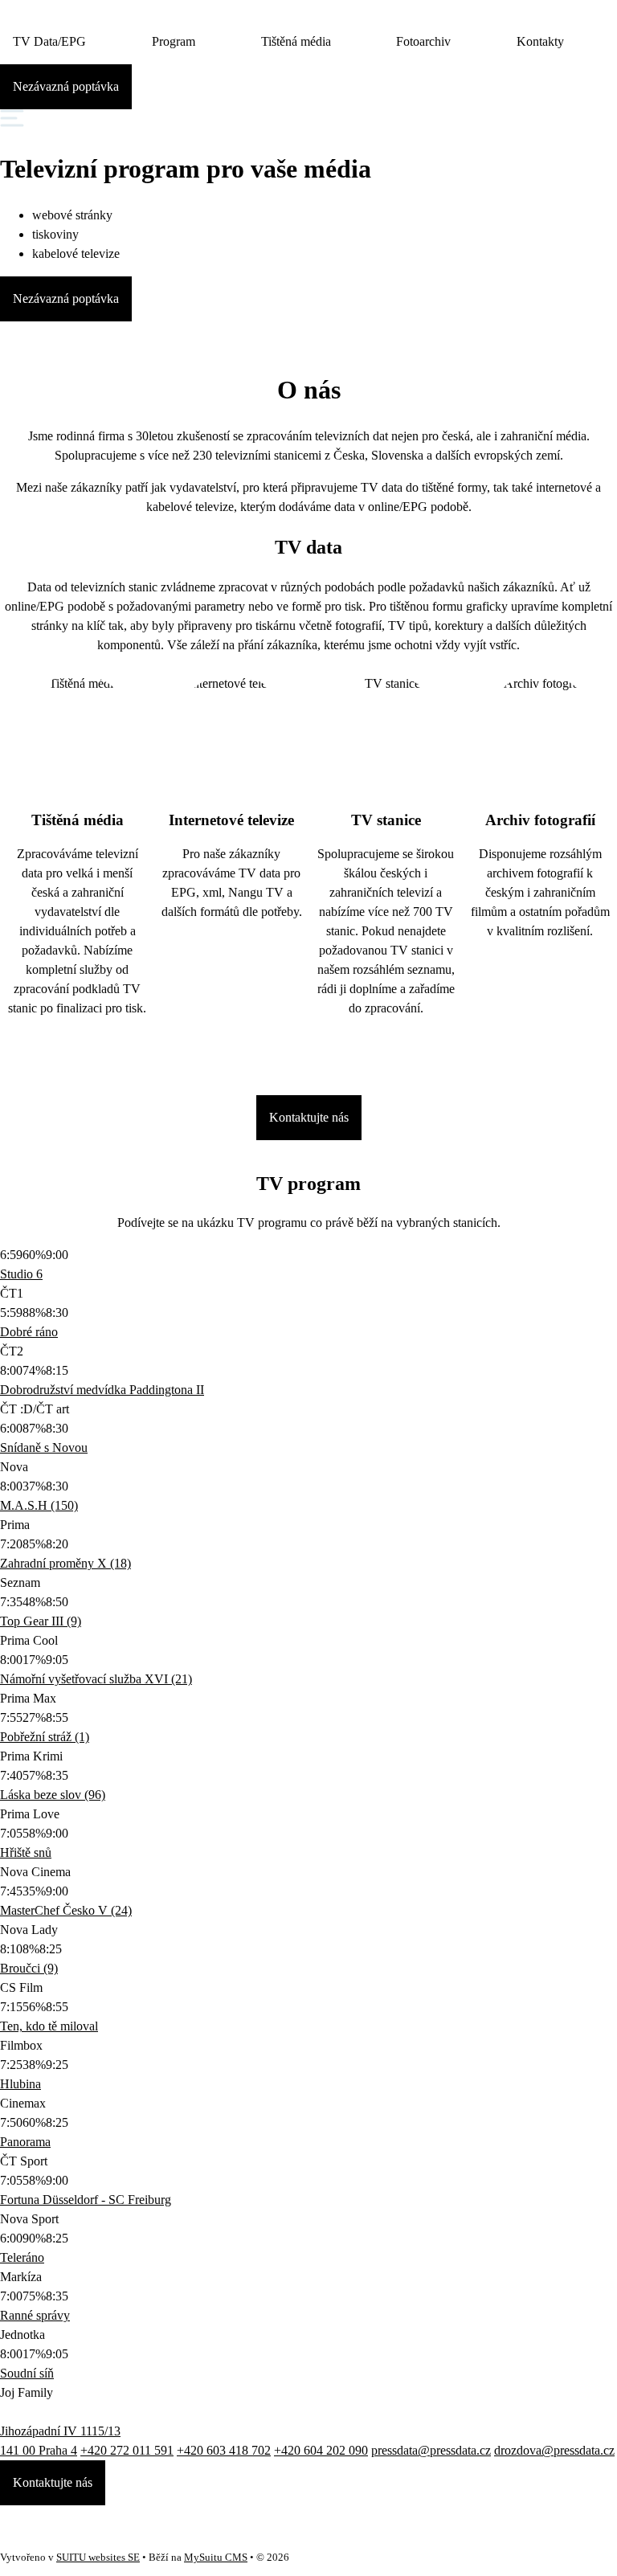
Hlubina (20, 2084)
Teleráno (22, 2257)
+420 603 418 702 (224, 2450)
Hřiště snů (26, 1852)
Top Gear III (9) (41, 1621)
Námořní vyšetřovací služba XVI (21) (96, 1679)
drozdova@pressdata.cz (554, 2450)
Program (174, 41)
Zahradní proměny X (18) (65, 1563)
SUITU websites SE (98, 2558)
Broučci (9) (29, 1968)
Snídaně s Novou (44, 1447)
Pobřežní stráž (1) (45, 1737)
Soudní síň (27, 2373)
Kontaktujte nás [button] (53, 2482)
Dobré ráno (29, 1332)
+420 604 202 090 (321, 2450)
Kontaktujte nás (309, 1117)
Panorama (25, 2142)
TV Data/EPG (49, 41)
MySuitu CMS (216, 2558)
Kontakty (540, 41)
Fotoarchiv (423, 41)
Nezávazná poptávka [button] (66, 86)
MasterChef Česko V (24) (66, 1910)
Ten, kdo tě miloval (49, 2026)
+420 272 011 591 (127, 2450)
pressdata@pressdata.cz (431, 2450)
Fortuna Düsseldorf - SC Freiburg (86, 2200)
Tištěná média (296, 41)
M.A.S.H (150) (39, 1505)
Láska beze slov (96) (53, 1795)
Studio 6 (21, 1274)
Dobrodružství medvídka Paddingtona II (102, 1390)
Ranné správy (35, 2315)
